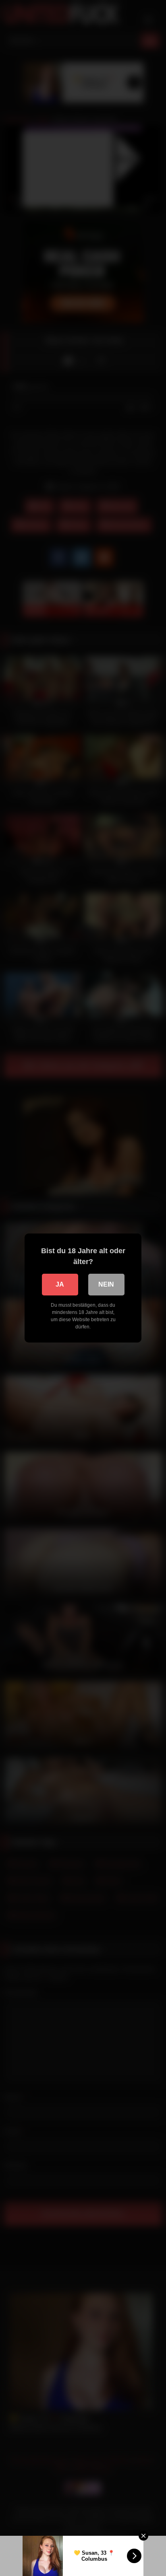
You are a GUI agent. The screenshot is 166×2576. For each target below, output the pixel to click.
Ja (60, 1284)
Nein (106, 1284)
